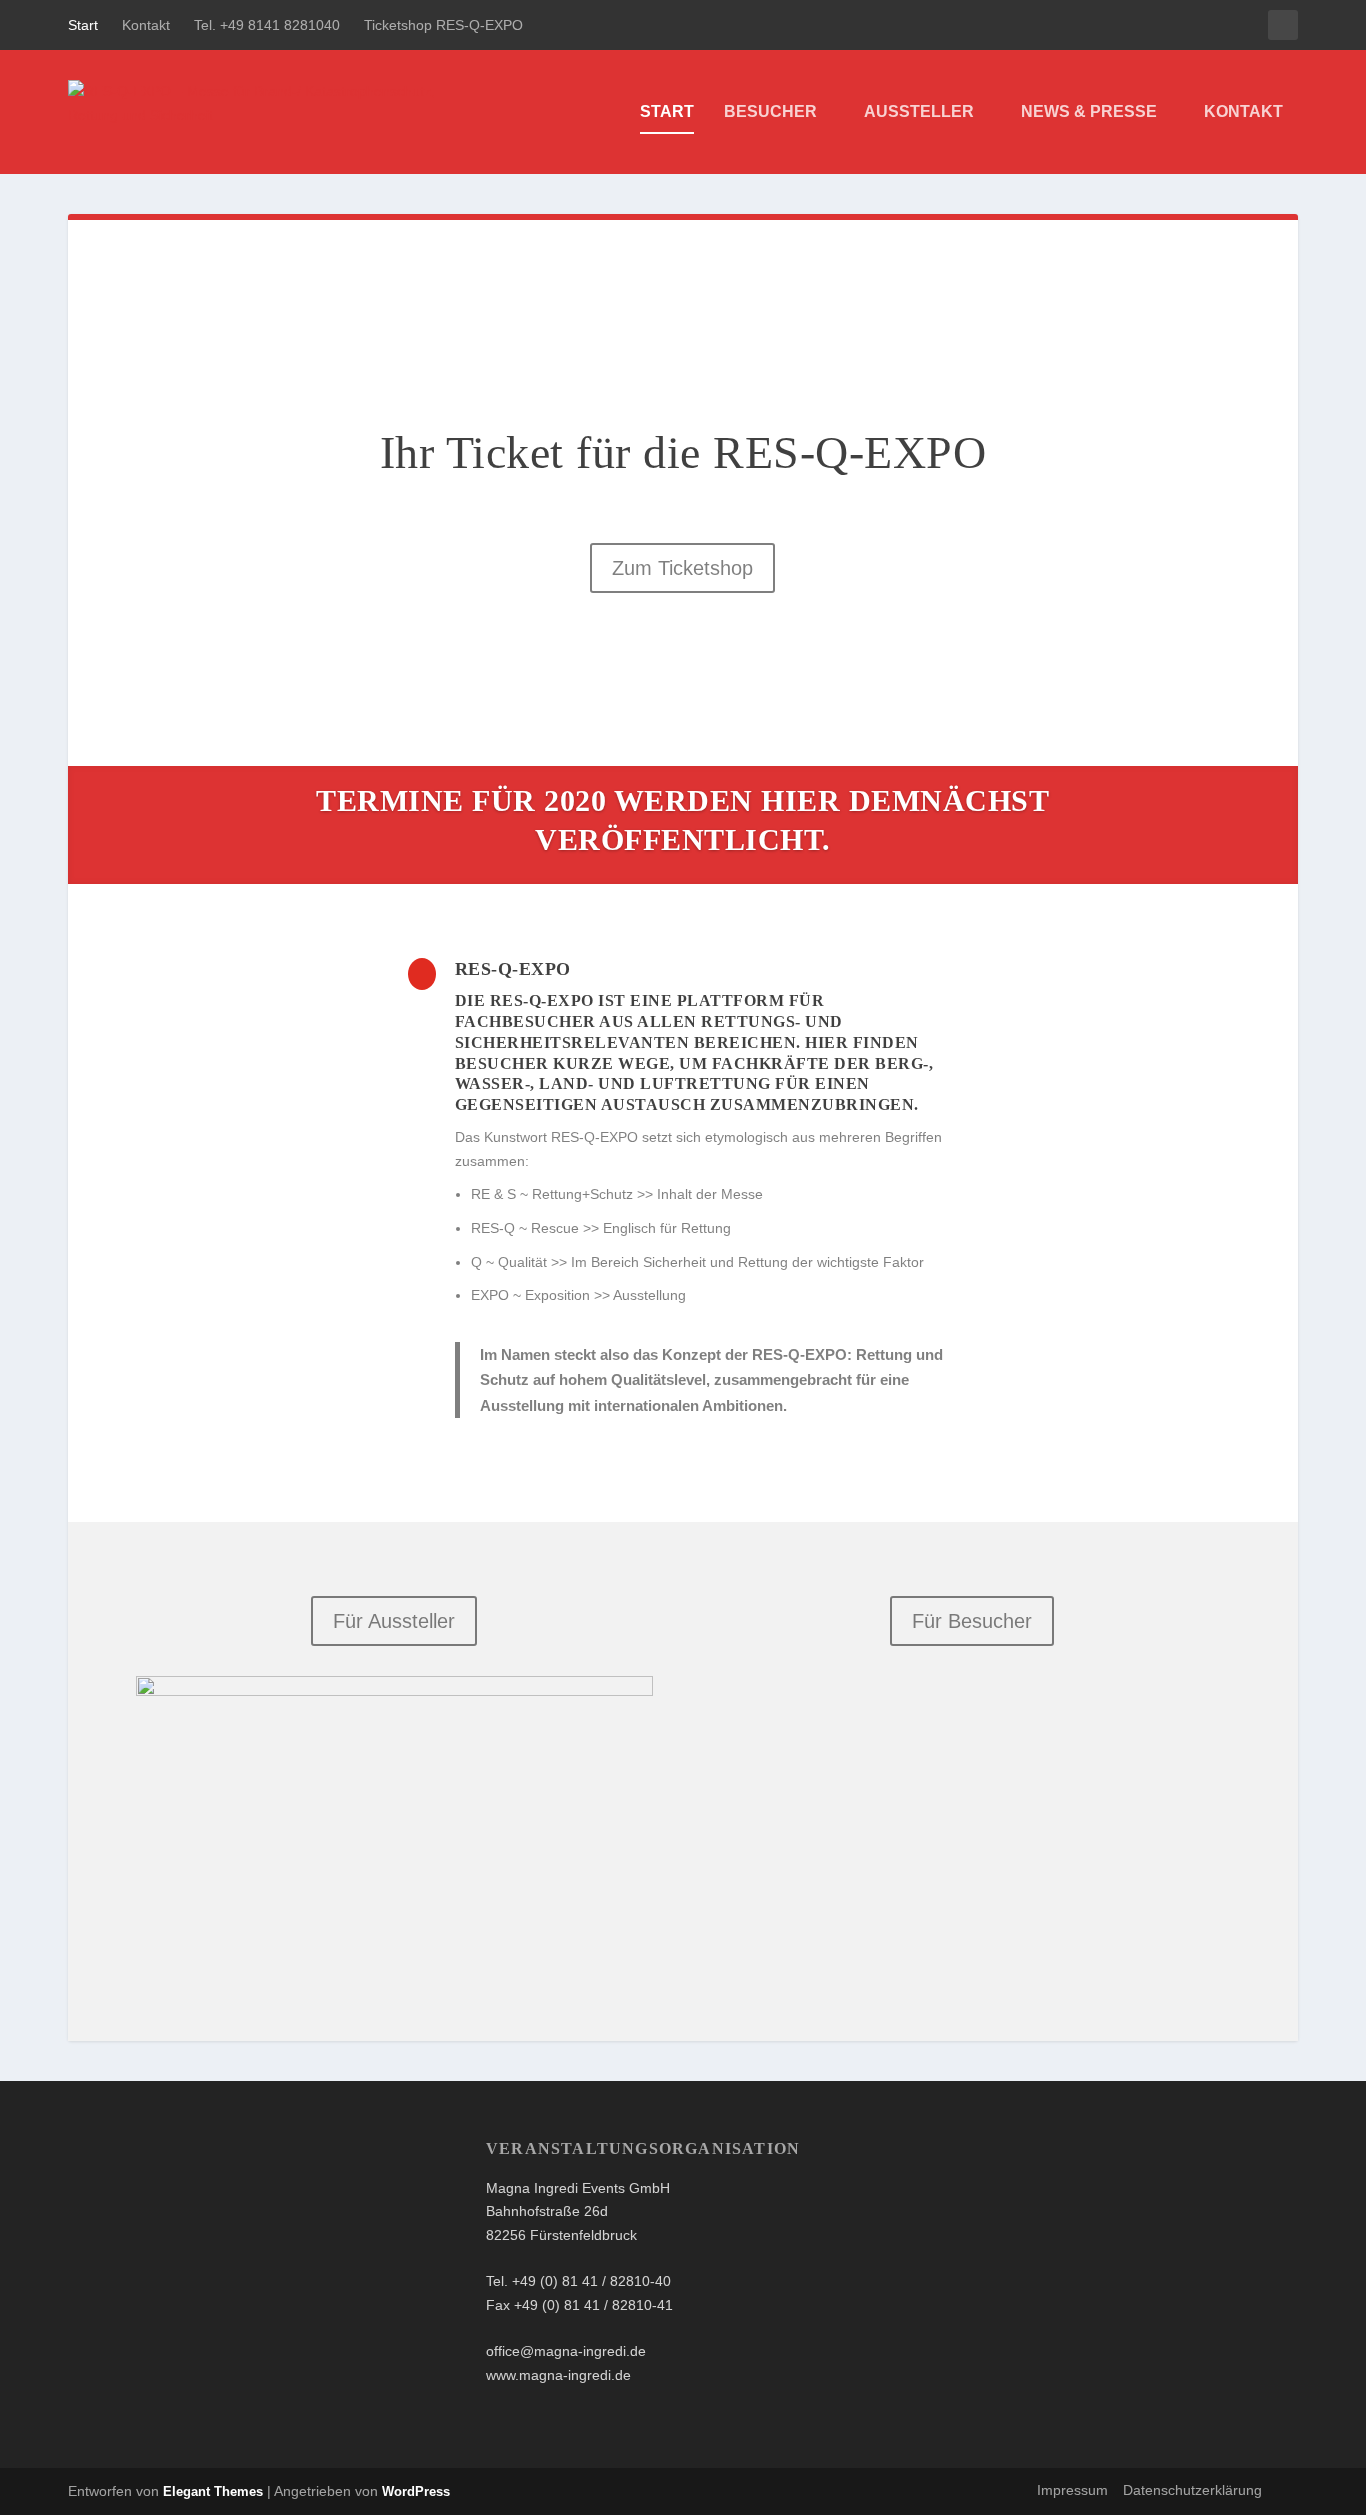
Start (83, 25)
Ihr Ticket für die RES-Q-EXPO (683, 452)
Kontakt (146, 25)
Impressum (1072, 2490)
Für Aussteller (394, 1621)
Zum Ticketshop (682, 568)
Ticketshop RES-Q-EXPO (443, 25)
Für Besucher (972, 1621)
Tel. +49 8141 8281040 (267, 25)
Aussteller (919, 112)
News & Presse (1089, 112)
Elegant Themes (213, 2491)
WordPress (416, 2491)
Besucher (770, 112)
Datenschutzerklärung (1192, 2490)
